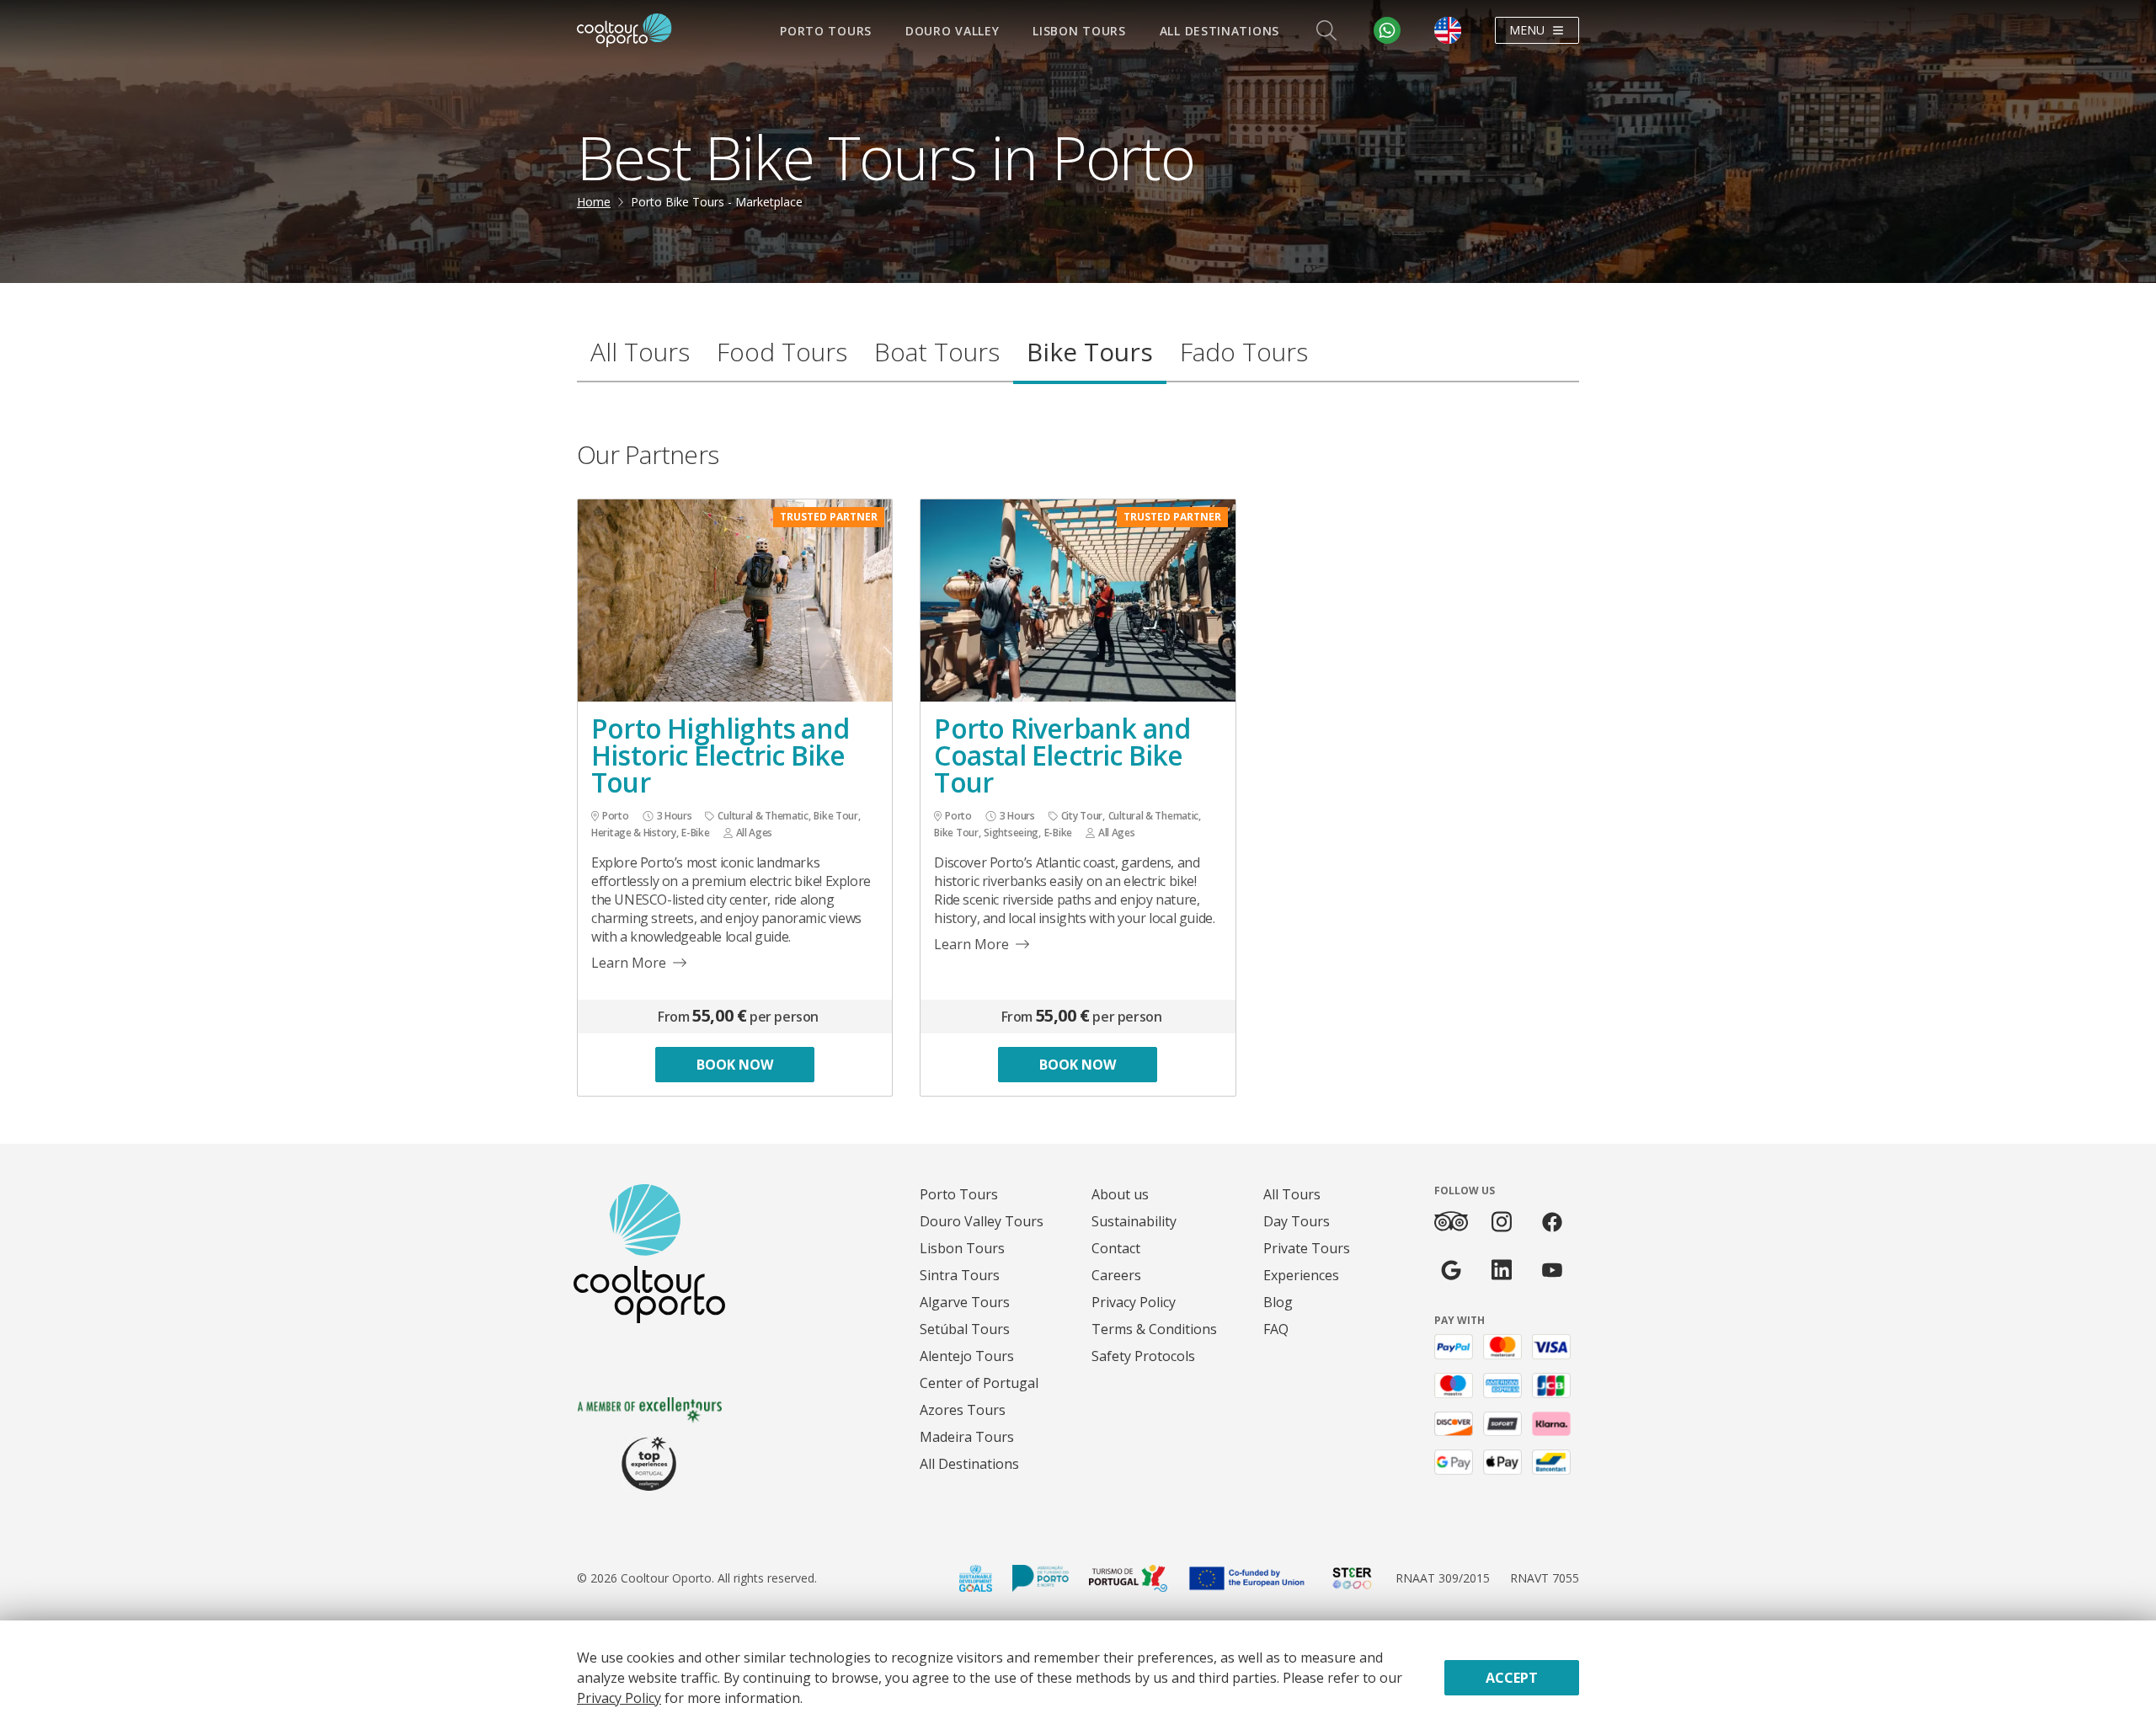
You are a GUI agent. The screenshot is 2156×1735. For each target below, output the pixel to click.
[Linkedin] (1502, 1270)
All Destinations (1219, 31)
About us (1120, 1194)
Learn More (629, 963)
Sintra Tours (960, 1275)
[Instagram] (1502, 1222)
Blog (1278, 1302)
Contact (1116, 1248)
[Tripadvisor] (1451, 1221)
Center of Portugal (979, 1383)
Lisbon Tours (1079, 31)
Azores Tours (963, 1410)
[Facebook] (1552, 1222)
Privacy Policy (1134, 1302)
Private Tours (1307, 1248)
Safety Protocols (1143, 1356)
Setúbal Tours (965, 1329)
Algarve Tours (965, 1302)
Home (594, 202)
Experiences (1301, 1275)
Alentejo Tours (967, 1356)
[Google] (1451, 1270)
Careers (1116, 1275)
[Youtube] (1552, 1270)
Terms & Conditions (1154, 1329)
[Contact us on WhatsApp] (1387, 30)
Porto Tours (826, 31)
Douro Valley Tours (982, 1221)
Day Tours (1297, 1221)
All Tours (1292, 1194)
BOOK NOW (735, 1065)
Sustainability (1134, 1221)
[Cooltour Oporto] (624, 30)
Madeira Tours (967, 1437)
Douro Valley (952, 31)
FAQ (1276, 1329)
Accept (1512, 1678)
